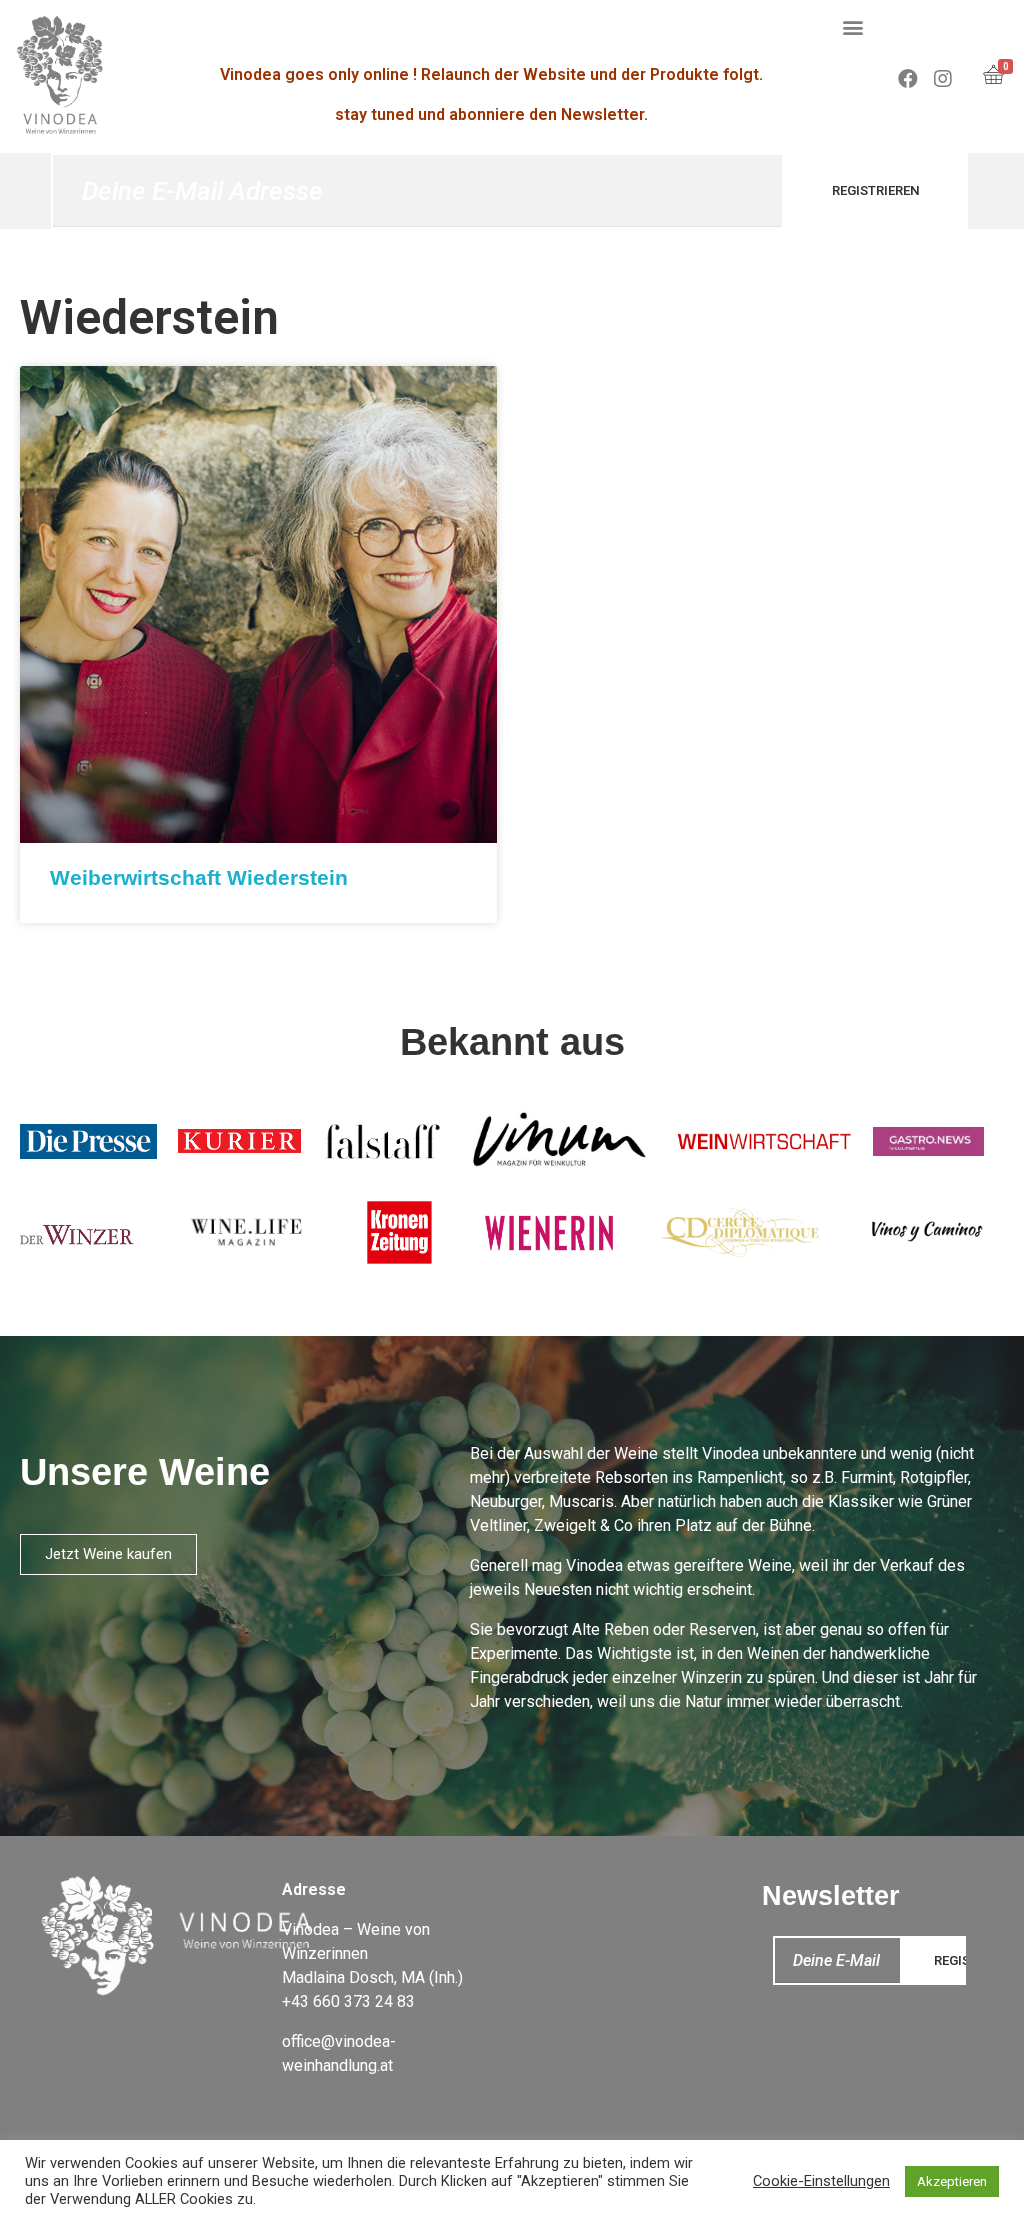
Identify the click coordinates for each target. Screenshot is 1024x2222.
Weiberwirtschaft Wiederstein (199, 877)
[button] (853, 26)
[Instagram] (943, 79)
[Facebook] (908, 79)
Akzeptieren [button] (952, 2181)
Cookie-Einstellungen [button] (821, 2181)
